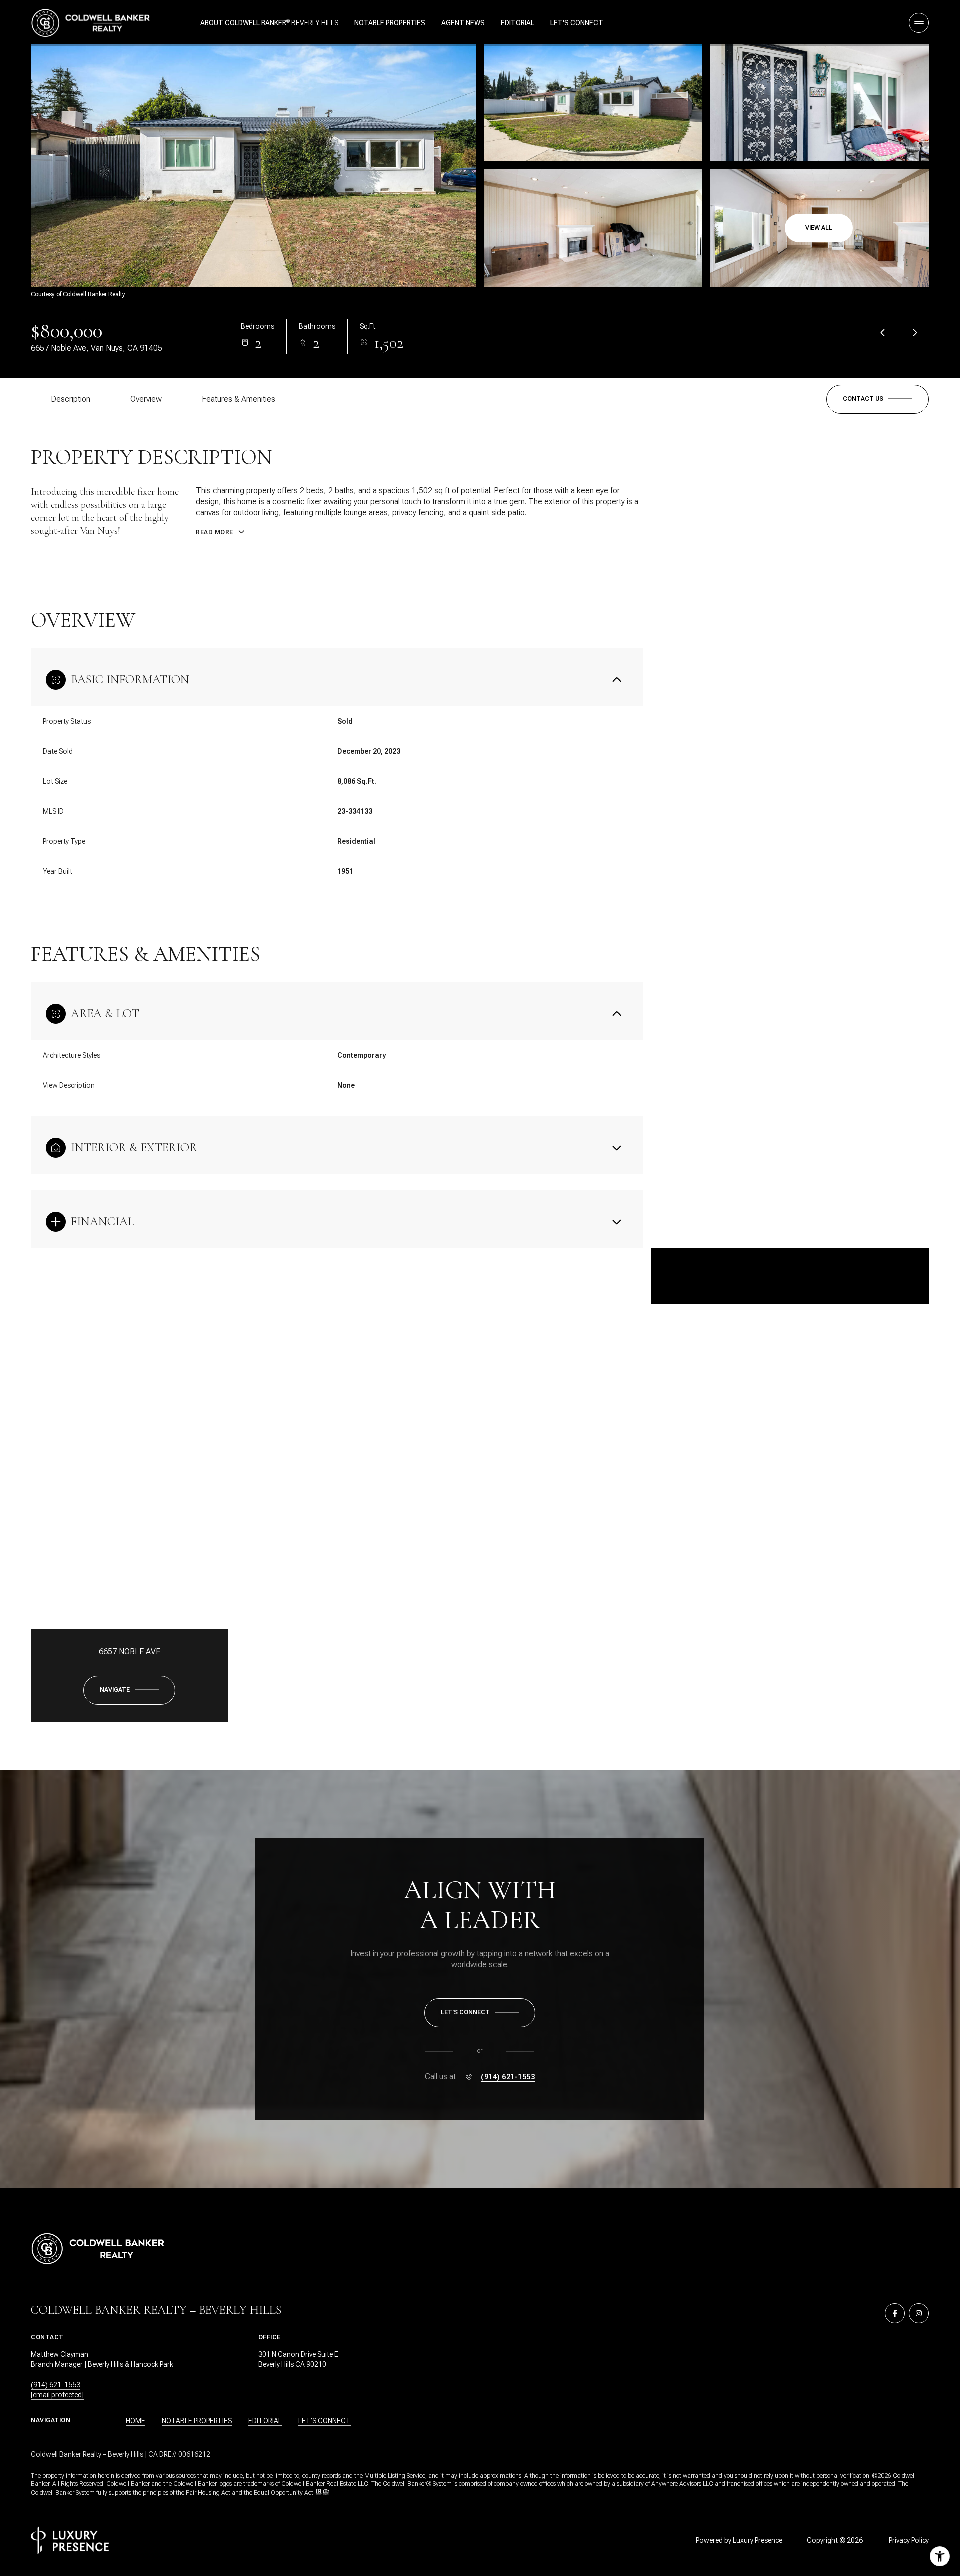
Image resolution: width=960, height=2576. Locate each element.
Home (136, 2421)
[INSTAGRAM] (919, 2313)
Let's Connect (577, 23)
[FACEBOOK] (895, 2313)
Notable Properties (390, 23)
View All (819, 228)
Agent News (463, 23)
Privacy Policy (909, 2540)
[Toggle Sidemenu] (919, 23)
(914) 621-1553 (508, 2077)
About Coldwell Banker (243, 23)
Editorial (518, 23)
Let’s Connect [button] (325, 2421)
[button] (878, 399)
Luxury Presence (758, 2540)
